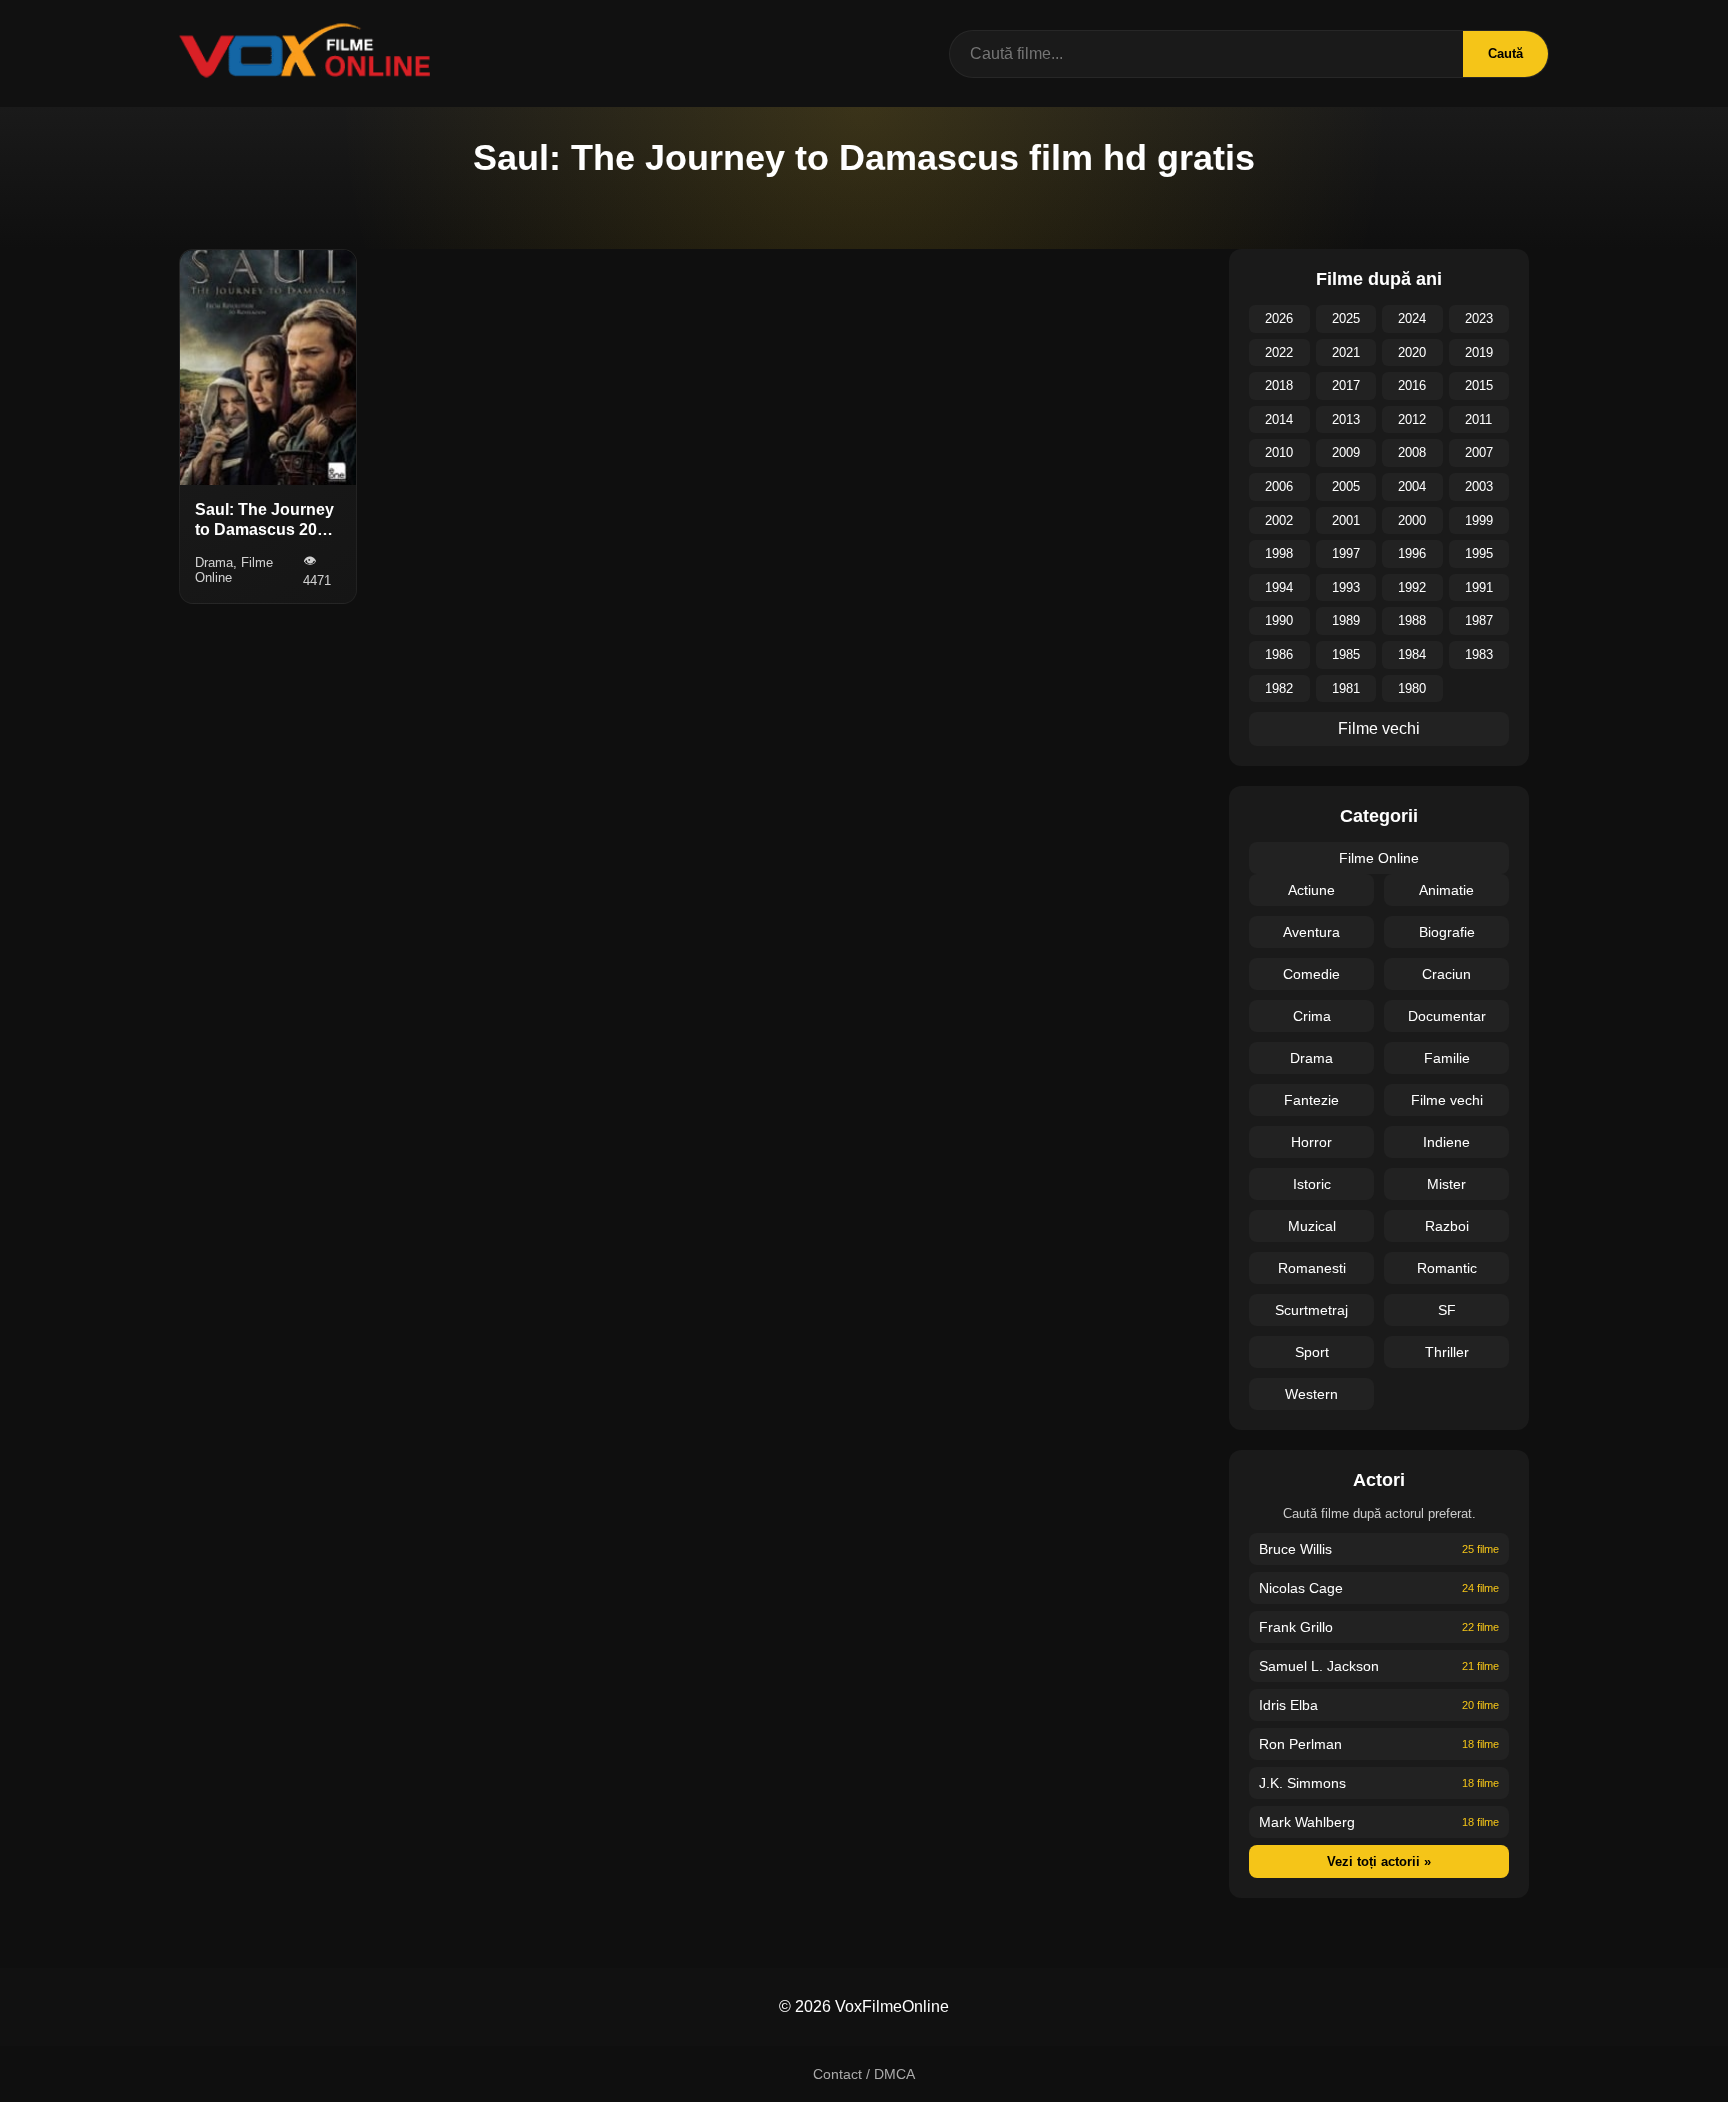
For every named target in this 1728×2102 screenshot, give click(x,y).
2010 (1279, 452)
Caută (1505, 53)
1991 (1479, 587)
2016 (1412, 385)
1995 (1479, 553)
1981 (1346, 688)
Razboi (1447, 1226)
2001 (1346, 520)
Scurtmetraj (1311, 1310)
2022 (1279, 352)
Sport (1312, 1352)
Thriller (1447, 1352)
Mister (1446, 1184)
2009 (1346, 452)
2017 (1346, 385)
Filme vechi (1379, 728)
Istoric (1312, 1184)
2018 (1279, 385)
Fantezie (1311, 1100)
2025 (1346, 318)
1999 (1479, 520)
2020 (1412, 352)
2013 (1346, 419)
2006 (1279, 486)
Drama (1311, 1058)
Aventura (1311, 932)
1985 (1346, 654)
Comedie (1311, 974)
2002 (1279, 520)
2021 (1346, 352)
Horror (1311, 1142)
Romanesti (1312, 1268)
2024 (1412, 318)
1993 (1346, 587)
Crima (1312, 1016)
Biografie (1447, 932)
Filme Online (1379, 858)
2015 (1479, 385)
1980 (1412, 688)
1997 (1346, 553)
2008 (1412, 452)
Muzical (1312, 1226)
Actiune (1311, 890)
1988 (1412, 620)
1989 (1346, 620)
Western (1311, 1394)
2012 (1412, 419)
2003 (1479, 486)
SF (1447, 1310)
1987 (1479, 620)
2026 (1279, 318)
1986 (1279, 654)
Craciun (1446, 974)
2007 (1479, 452)
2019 (1479, 352)
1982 (1279, 688)
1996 (1412, 553)
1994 (1279, 587)
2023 (1479, 318)
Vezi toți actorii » (1379, 1861)
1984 (1412, 654)
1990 (1279, 620)
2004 (1412, 486)
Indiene (1446, 1142)
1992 (1412, 587)
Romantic (1447, 1268)
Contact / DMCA (864, 2074)
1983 (1479, 654)
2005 (1346, 486)
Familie (1447, 1058)
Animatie (1446, 890)
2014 (1279, 419)
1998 (1279, 553)
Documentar (1447, 1016)
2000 (1412, 520)
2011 (1478, 419)
